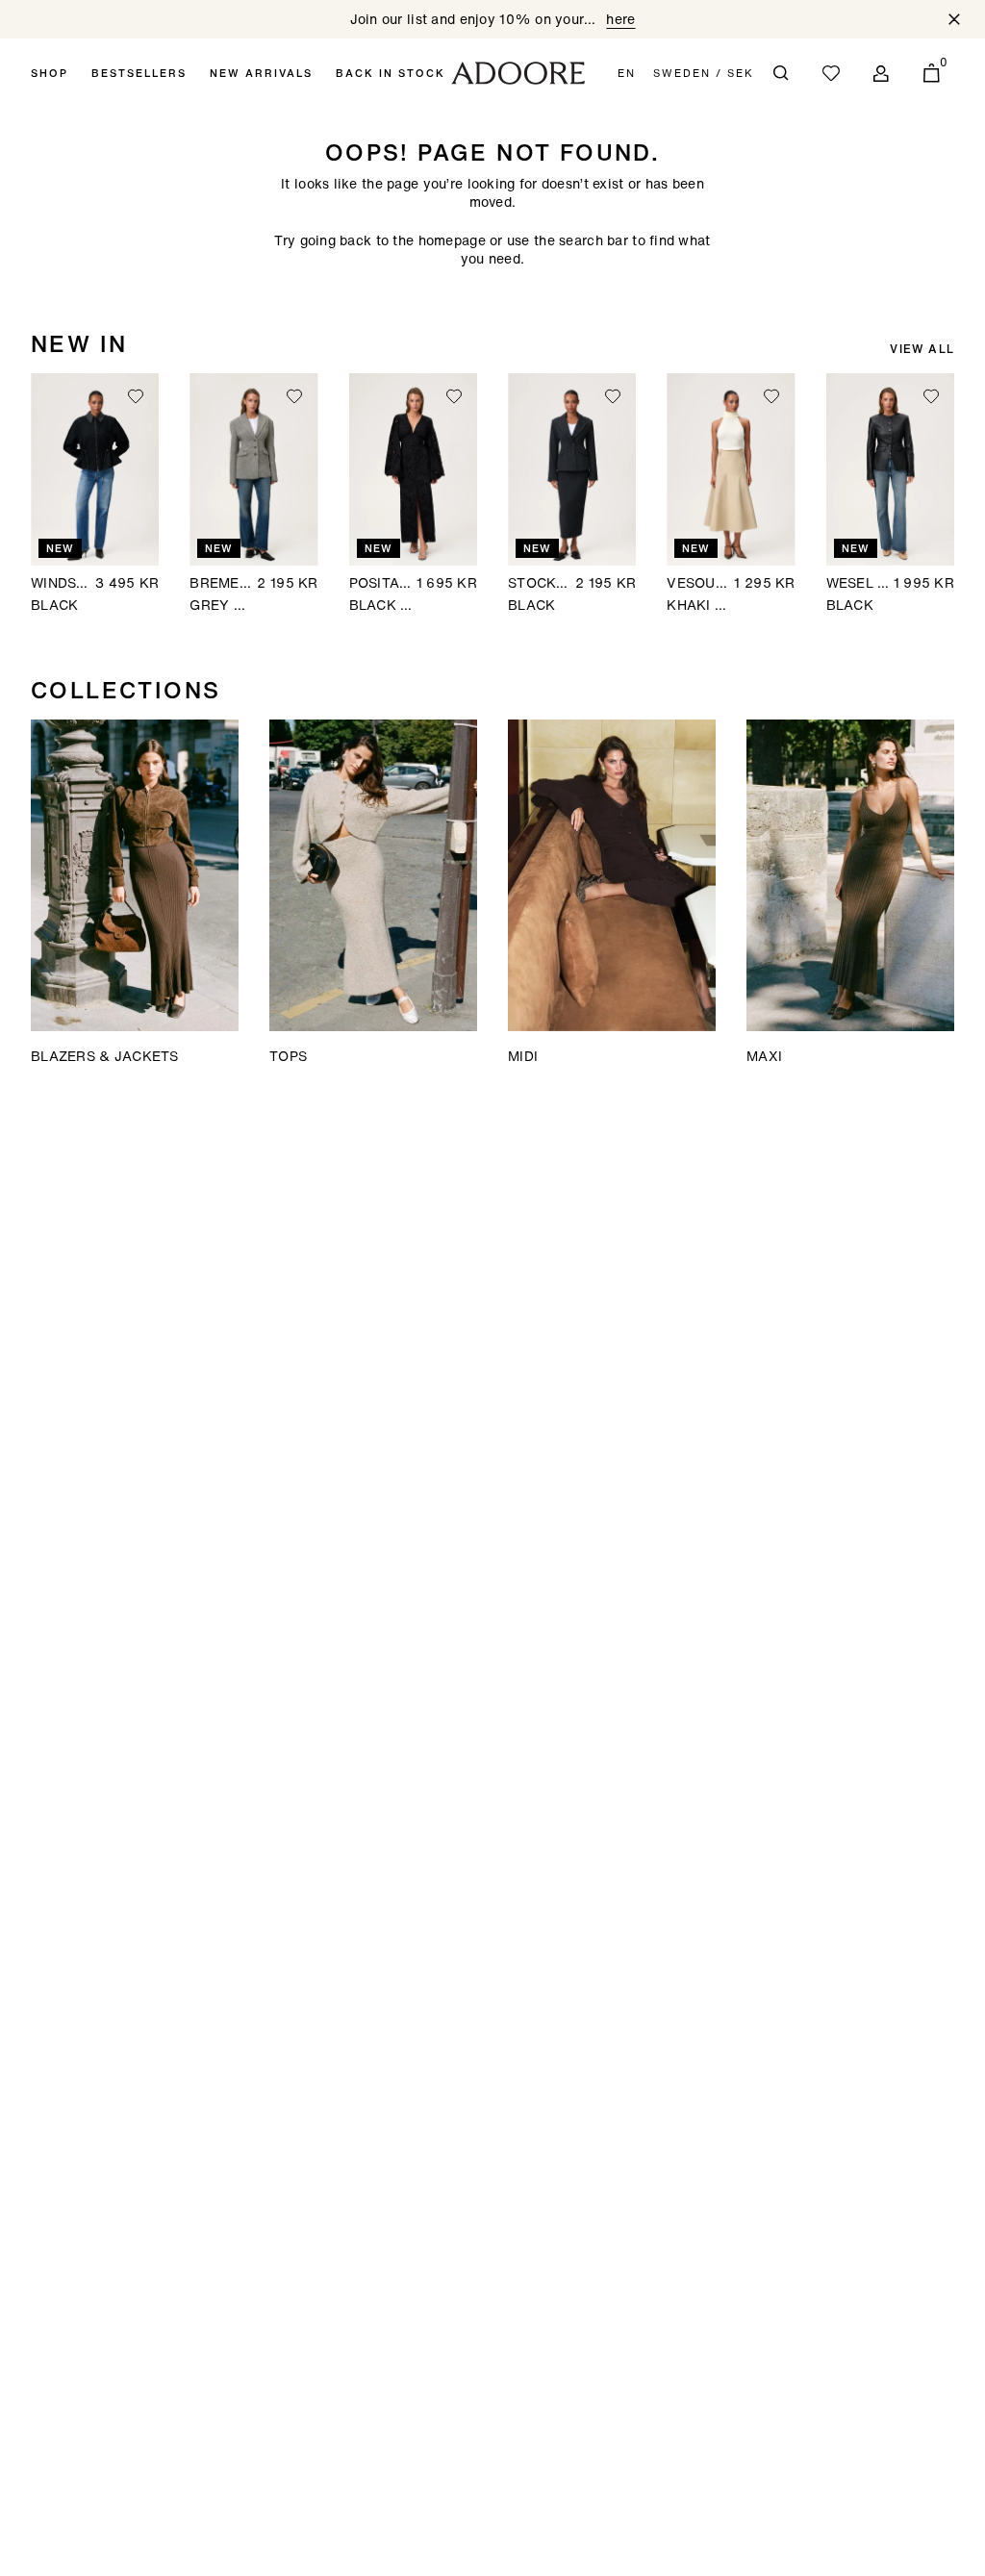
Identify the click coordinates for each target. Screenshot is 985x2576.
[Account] (881, 73)
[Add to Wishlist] (136, 396)
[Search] (781, 73)
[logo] (518, 73)
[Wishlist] (831, 73)
